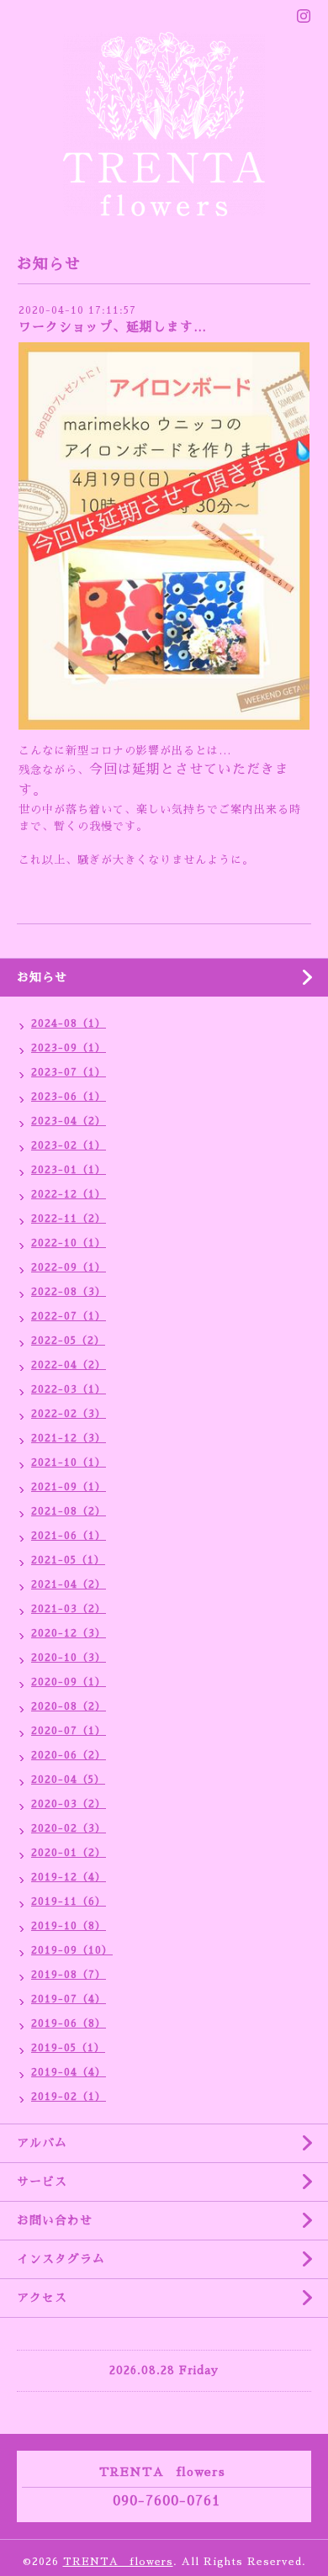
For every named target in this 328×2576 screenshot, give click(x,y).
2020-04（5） (68, 1780)
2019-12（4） (69, 1877)
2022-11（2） (69, 1219)
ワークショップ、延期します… (113, 327)
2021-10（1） (69, 1463)
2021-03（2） (69, 1609)
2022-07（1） (69, 1316)
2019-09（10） (72, 1950)
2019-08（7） (69, 1975)
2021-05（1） (68, 1560)
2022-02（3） (69, 1414)
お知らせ (42, 977)
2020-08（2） (69, 1706)
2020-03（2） (69, 1804)
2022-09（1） (69, 1267)
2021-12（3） (69, 1438)
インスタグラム (61, 2259)
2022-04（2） (69, 1365)
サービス (42, 2182)
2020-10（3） (69, 1658)
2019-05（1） (68, 2048)
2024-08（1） (69, 1024)
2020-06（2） (69, 1755)
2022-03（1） (69, 1389)
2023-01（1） (69, 1170)
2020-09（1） (69, 1682)
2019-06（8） (69, 2023)
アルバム (42, 2143)
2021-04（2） (69, 1584)
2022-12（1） (69, 1194)
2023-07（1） (69, 1072)
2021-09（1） (69, 1487)
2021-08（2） (69, 1511)
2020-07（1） (69, 1731)
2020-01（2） (69, 1853)
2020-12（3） (69, 1633)
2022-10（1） (69, 1243)
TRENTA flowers (118, 2562)
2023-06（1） (69, 1097)
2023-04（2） (69, 1121)
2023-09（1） (69, 1048)
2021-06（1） (69, 1536)
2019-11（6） (69, 1902)
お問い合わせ (55, 2220)
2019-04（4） (69, 2072)
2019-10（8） (69, 1926)
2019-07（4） (69, 1999)
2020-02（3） (69, 1828)
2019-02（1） (69, 2097)
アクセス (42, 2298)
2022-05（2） (68, 1341)
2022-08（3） (69, 1292)
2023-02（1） (69, 1145)
